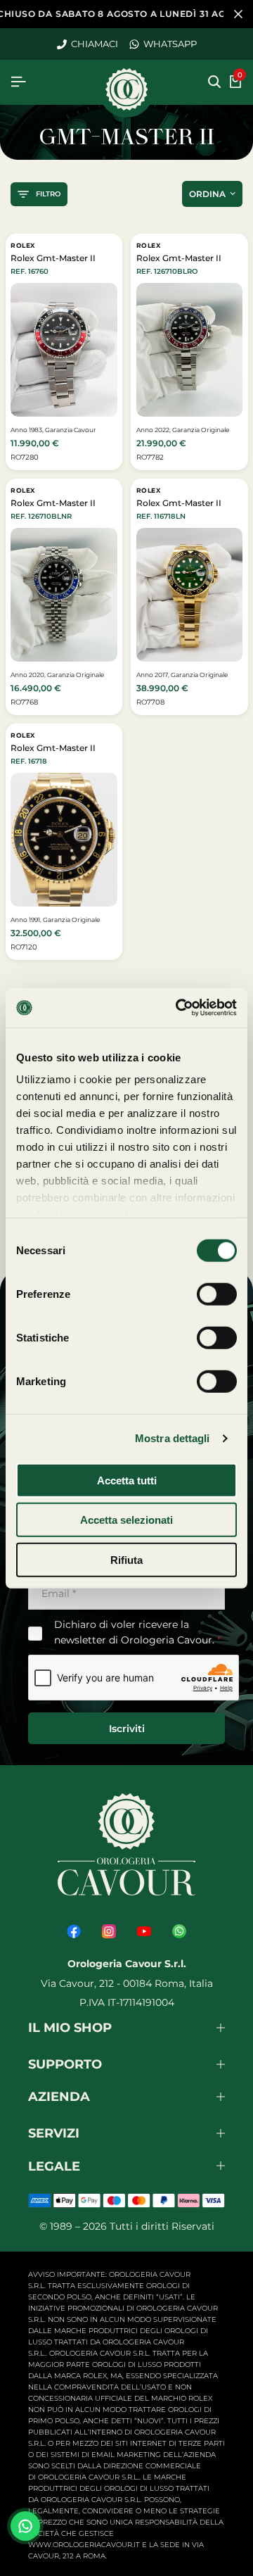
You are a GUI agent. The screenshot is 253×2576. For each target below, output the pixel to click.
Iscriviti (127, 1729)
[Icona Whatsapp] (179, 1931)
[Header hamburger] (18, 82)
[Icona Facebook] (74, 1931)
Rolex (23, 245)
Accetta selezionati (126, 1520)
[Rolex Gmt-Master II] (64, 349)
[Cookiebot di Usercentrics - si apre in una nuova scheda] (179, 1008)
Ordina (207, 194)
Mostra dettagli (173, 1438)
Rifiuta (126, 1559)
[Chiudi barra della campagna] (238, 14)
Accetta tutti (127, 1480)
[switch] (217, 1294)
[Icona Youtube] (144, 1931)
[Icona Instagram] (109, 1931)
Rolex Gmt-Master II (53, 258)
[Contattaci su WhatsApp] (25, 2526)
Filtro (48, 194)
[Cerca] (214, 82)
